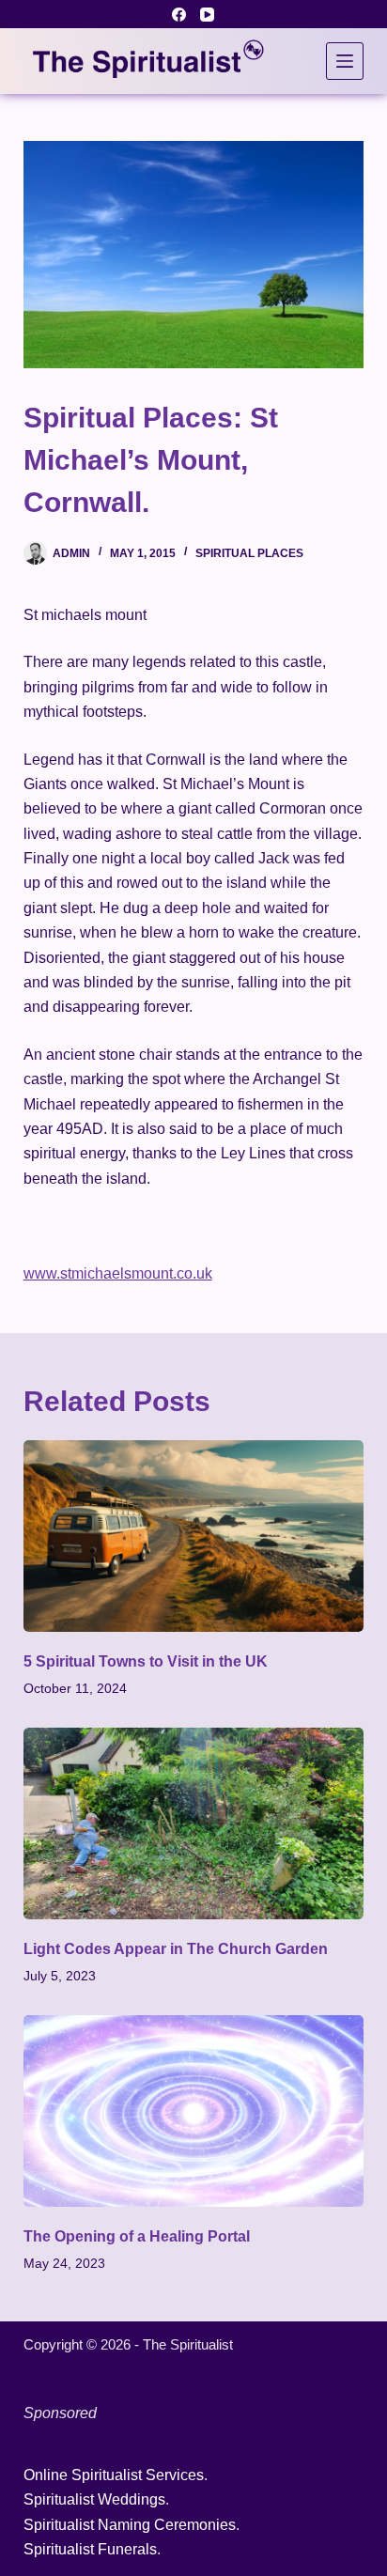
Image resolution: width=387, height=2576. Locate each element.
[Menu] (345, 61)
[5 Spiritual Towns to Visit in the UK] (194, 1536)
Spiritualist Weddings (94, 2499)
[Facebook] (179, 15)
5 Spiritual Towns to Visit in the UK (146, 1661)
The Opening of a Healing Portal (137, 2236)
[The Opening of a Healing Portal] (194, 2111)
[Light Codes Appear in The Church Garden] (194, 1823)
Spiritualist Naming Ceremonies (130, 2525)
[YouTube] (207, 15)
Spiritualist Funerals (90, 2549)
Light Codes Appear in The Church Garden (176, 1949)
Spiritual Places (249, 553)
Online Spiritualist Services (114, 2475)
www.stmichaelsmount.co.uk (118, 1273)
